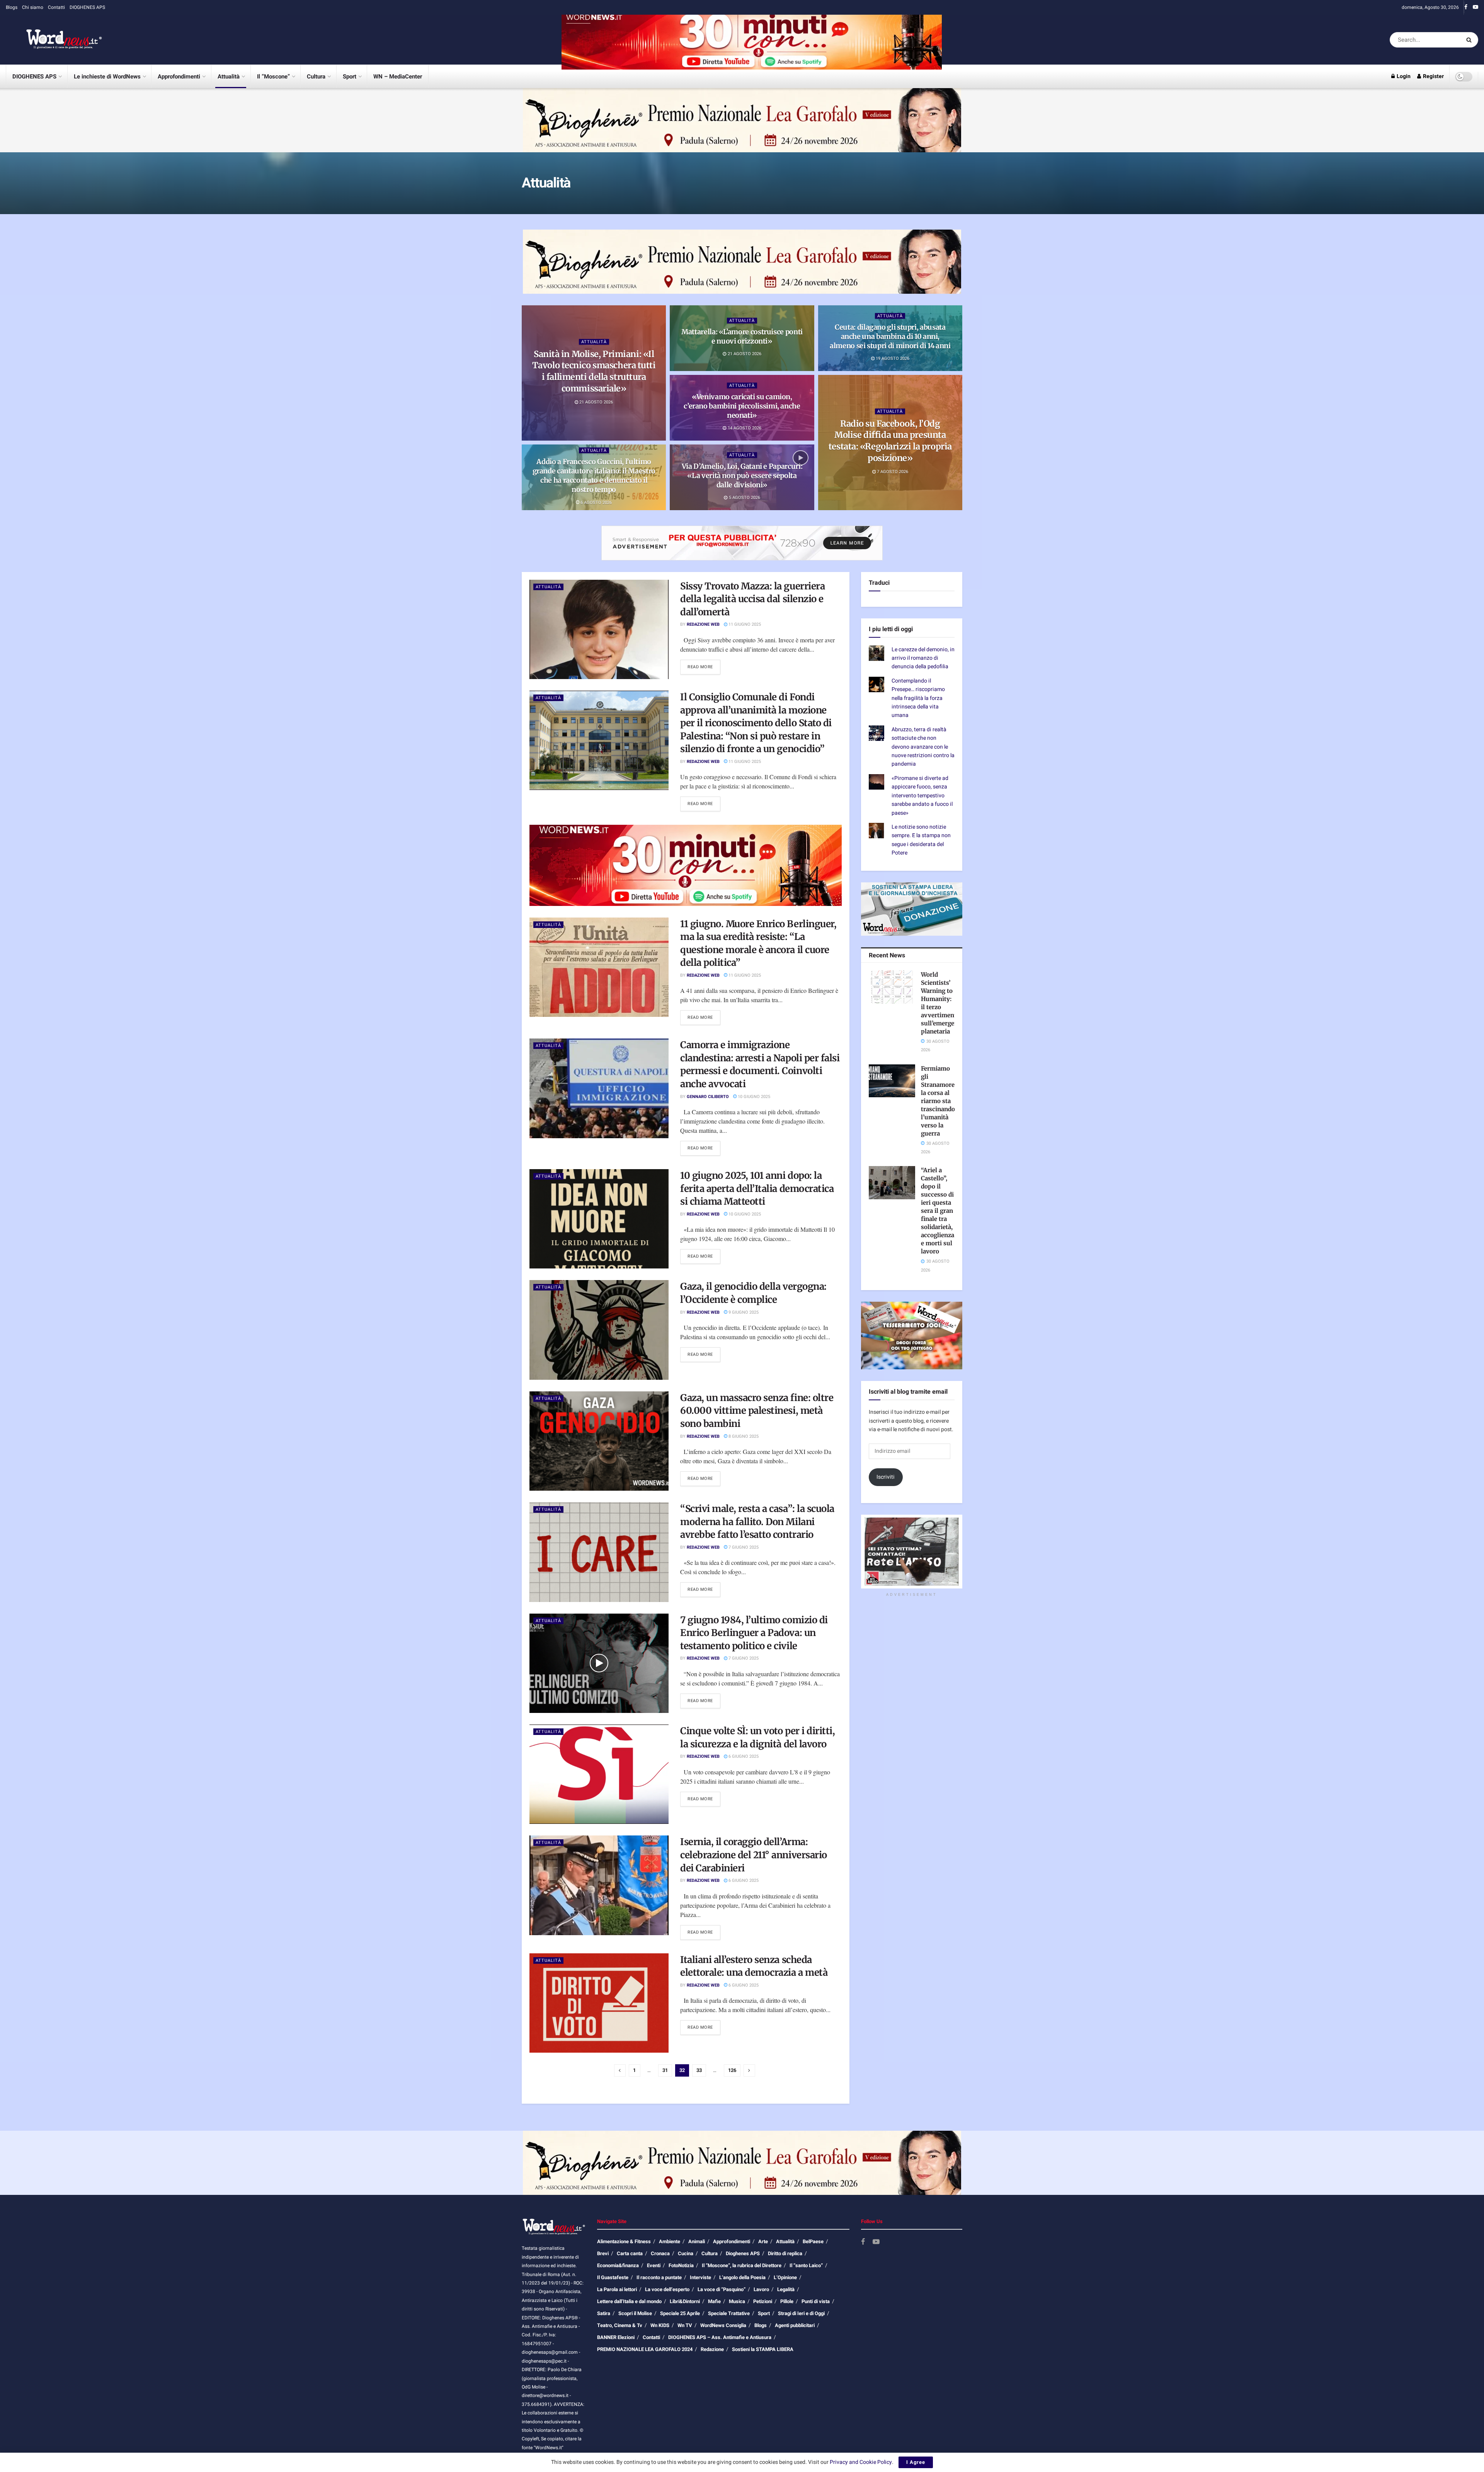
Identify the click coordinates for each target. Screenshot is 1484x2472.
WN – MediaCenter (398, 77)
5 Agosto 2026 (744, 498)
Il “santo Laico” (806, 2265)
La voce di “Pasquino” (722, 2289)
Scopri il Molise (635, 2313)
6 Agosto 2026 (596, 502)
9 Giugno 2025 (743, 1312)
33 (699, 2070)
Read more (704, 667)
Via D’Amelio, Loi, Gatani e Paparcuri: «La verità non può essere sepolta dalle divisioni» (742, 475)
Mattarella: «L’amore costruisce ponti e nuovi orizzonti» (742, 336)
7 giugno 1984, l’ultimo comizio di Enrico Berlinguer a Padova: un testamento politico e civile (754, 1633)
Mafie (714, 2301)
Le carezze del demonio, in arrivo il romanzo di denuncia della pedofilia (923, 682)
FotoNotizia (681, 2265)
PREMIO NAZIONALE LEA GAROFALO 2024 (645, 2349)
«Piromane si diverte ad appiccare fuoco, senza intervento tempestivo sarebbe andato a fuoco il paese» (922, 820)
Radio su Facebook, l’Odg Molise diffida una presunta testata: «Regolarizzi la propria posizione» (890, 441)
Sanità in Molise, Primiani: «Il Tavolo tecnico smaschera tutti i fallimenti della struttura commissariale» (594, 371)
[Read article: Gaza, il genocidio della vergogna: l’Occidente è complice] (599, 1330)
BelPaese (813, 2241)
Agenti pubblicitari (795, 2325)
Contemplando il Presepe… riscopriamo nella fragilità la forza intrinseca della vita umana (918, 722)
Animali (697, 2241)
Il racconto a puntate (659, 2277)
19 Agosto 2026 (892, 358)
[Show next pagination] (749, 2070)
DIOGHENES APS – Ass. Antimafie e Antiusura (720, 2337)
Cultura (316, 77)
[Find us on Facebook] (1466, 7)
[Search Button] (1470, 40)
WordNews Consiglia (723, 2325)
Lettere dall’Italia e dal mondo (629, 2301)
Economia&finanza (618, 2265)
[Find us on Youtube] (1475, 7)
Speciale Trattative (729, 2313)
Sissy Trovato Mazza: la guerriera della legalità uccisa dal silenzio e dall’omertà (752, 599)
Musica (737, 2301)
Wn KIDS (660, 2325)
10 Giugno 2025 (753, 1097)
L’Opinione (785, 2277)
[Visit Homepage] (54, 40)
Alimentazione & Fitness (624, 2241)
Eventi (654, 2265)
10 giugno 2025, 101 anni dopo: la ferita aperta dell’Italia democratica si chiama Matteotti (757, 1188)
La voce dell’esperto (667, 2289)
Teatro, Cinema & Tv (620, 2325)
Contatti (56, 7)
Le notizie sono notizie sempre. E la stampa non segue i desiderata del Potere (921, 864)
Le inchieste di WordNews (107, 77)
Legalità (786, 2289)
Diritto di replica (785, 2253)
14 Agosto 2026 (744, 428)
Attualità (229, 77)
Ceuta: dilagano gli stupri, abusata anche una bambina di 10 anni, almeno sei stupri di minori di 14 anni (890, 336)
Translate (924, 619)
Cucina (686, 2253)
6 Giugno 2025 (743, 1756)
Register (1433, 76)
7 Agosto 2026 (892, 472)
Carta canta (630, 2253)
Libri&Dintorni (685, 2301)
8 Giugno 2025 (743, 1436)
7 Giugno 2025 (743, 1547)
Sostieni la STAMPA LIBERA (763, 2349)
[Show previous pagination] (620, 2070)
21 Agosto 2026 (596, 402)
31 (665, 2070)
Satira (604, 2313)
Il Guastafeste (613, 2277)
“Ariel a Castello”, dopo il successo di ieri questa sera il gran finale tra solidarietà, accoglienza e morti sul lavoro (938, 1235)
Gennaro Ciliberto (708, 1097)
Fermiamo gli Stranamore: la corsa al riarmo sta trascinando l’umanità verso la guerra (939, 1125)
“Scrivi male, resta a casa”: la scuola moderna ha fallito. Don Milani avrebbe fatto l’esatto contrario (757, 1522)
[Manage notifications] (90, 2421)
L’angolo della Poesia (742, 2277)
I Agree (916, 2462)
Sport (350, 77)
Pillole (787, 2301)
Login (1403, 76)
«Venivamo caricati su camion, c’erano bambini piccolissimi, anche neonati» (742, 406)
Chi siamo (33, 7)
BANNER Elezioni (616, 2337)
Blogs (12, 7)
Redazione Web (703, 624)
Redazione (712, 2349)
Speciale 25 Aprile (680, 2313)
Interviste (700, 2277)
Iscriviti (886, 1501)
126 (732, 2070)
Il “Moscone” (273, 77)
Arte (763, 2241)
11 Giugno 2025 (744, 624)
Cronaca (660, 2253)
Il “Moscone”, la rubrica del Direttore (742, 2265)
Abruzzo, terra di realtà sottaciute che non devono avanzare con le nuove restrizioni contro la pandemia (923, 771)
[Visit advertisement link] (752, 40)
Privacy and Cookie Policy (861, 2462)
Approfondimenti (179, 77)
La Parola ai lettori (617, 2289)
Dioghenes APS (743, 2253)
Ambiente (670, 2241)
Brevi (603, 2253)
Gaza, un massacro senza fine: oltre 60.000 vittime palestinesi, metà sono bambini (757, 1411)
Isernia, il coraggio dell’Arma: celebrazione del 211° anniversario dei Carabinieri (754, 1855)
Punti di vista (816, 2301)
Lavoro (761, 2289)
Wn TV (685, 2325)
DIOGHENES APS (87, 7)
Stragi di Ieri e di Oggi (801, 2313)
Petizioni (763, 2301)
